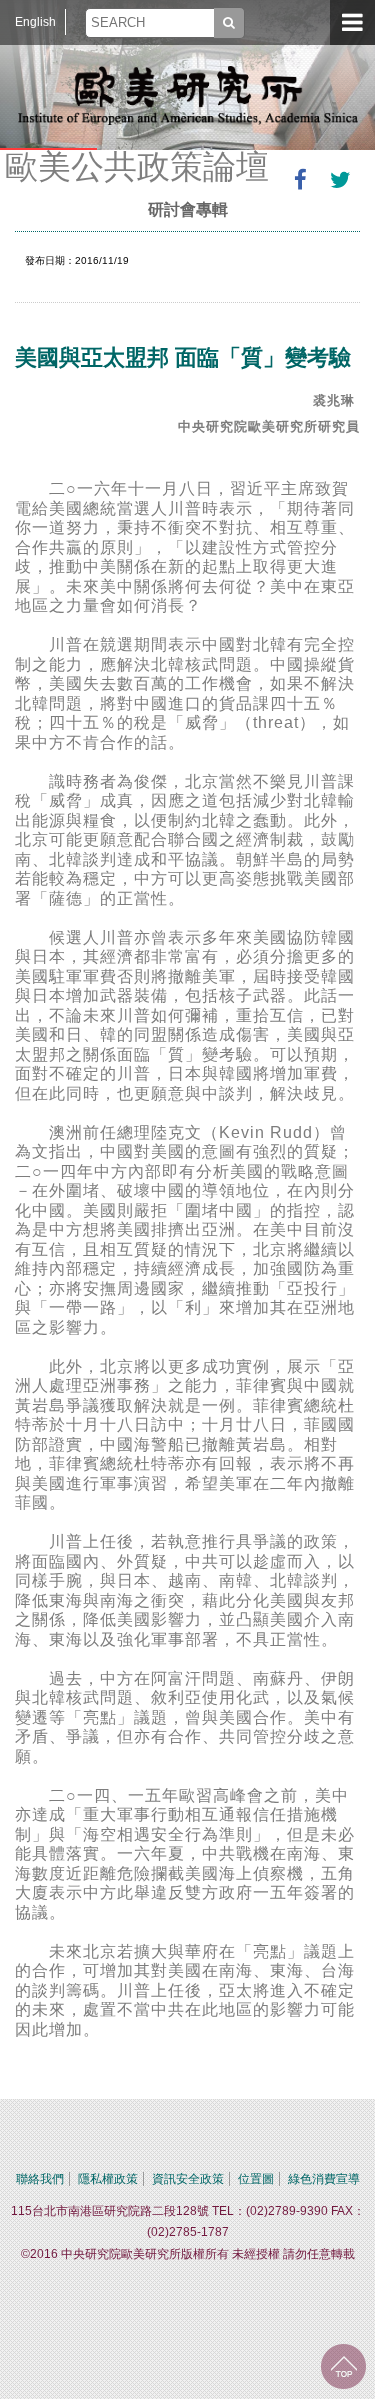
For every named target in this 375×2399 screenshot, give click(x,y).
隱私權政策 (108, 2179)
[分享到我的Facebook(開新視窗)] (300, 180)
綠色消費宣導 (324, 2179)
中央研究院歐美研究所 (188, 95)
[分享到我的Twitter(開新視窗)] (340, 180)
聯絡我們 (40, 2179)
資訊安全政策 (188, 2179)
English (35, 22)
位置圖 (256, 2179)
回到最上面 (343, 2366)
